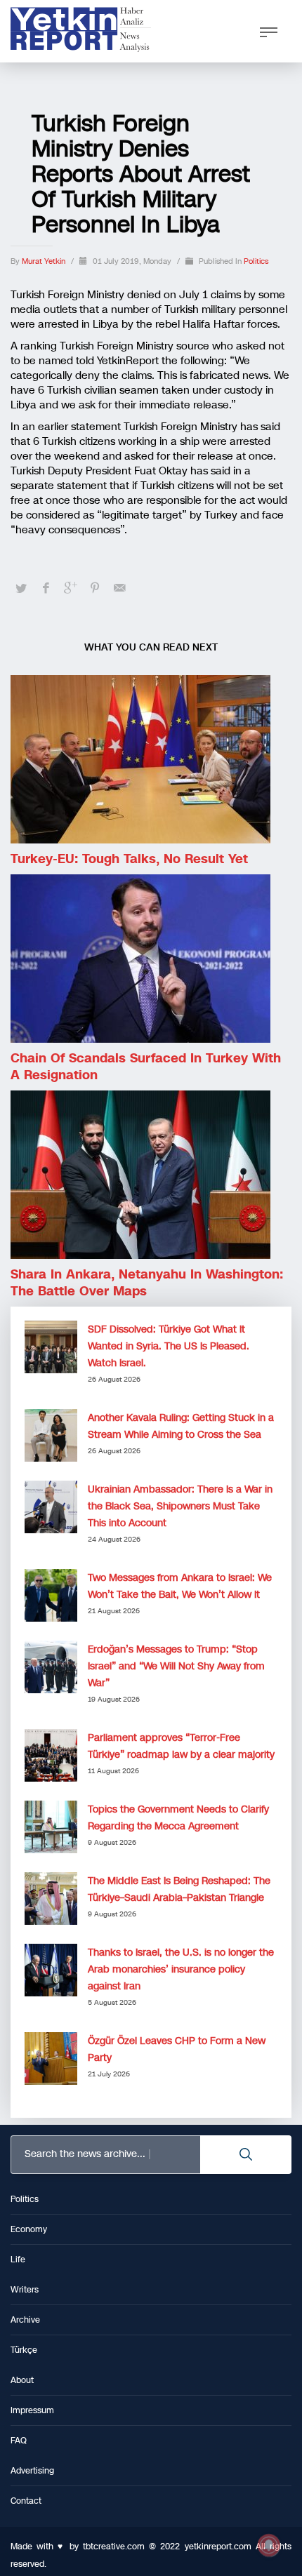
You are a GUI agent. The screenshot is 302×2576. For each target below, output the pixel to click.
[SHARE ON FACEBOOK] (46, 588)
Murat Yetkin (45, 261)
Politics (256, 261)
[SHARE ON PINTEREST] (95, 588)
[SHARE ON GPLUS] (70, 588)
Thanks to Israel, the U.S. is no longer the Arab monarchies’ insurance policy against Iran (181, 1969)
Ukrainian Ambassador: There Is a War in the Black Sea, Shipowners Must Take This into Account (180, 1506)
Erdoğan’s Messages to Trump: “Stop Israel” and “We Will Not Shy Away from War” (176, 1666)
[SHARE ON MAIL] (119, 588)
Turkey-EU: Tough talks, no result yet (129, 859)
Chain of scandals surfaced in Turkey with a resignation (146, 1067)
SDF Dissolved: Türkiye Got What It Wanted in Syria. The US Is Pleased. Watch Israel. (169, 1346)
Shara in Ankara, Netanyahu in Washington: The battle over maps (147, 1283)
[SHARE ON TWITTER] (21, 589)
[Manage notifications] (269, 2545)
